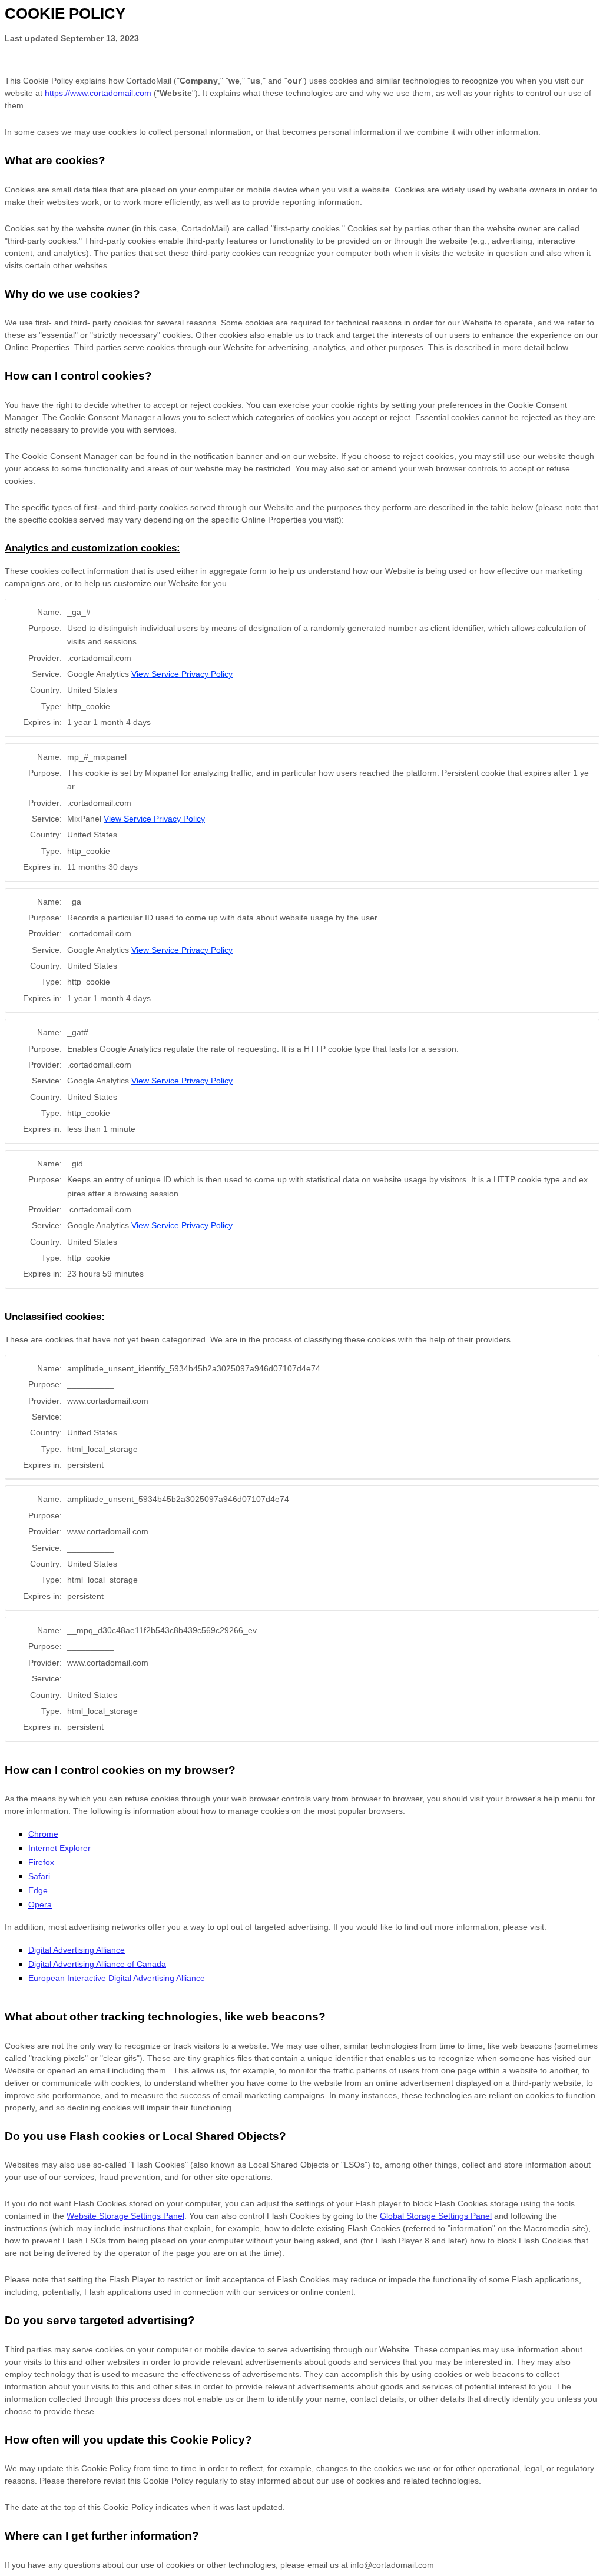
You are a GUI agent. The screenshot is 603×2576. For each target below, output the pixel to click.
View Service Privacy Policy (182, 674)
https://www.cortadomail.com (98, 93)
